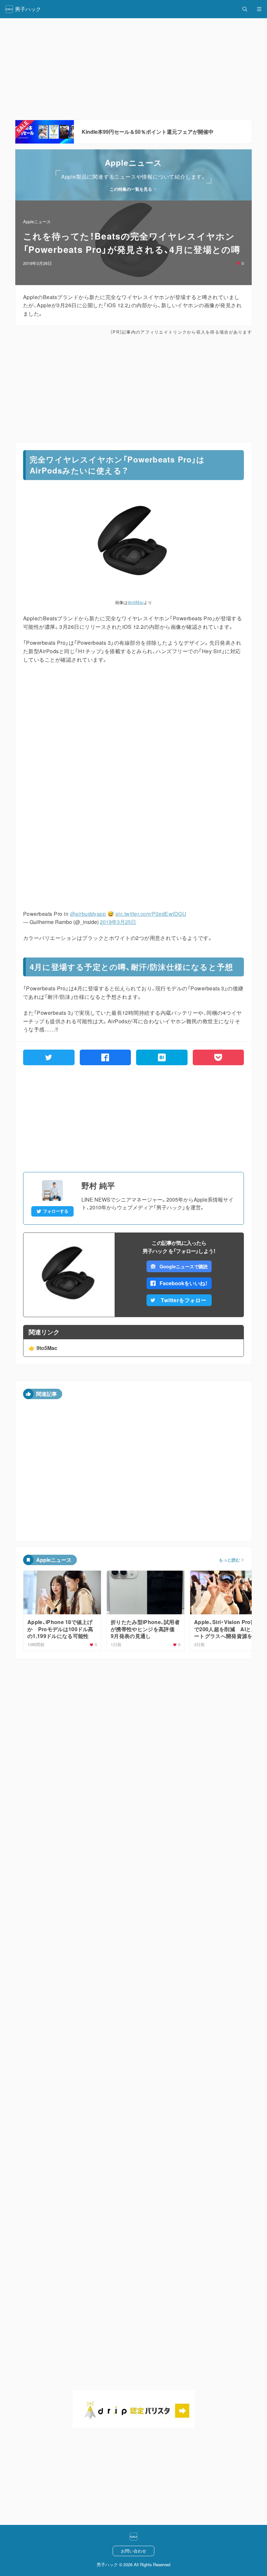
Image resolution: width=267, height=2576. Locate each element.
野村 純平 (98, 1185)
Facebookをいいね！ (184, 1283)
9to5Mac (136, 602)
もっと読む (229, 1560)
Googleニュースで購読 (183, 1266)
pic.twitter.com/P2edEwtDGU (151, 914)
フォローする (56, 1211)
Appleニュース (37, 221)
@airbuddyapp (88, 914)
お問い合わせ (133, 2551)
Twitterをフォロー (184, 1300)
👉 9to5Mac (43, 1348)
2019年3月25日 (118, 922)
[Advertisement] (133, 389)
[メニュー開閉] (259, 9)
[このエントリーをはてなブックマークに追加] (162, 1057)
